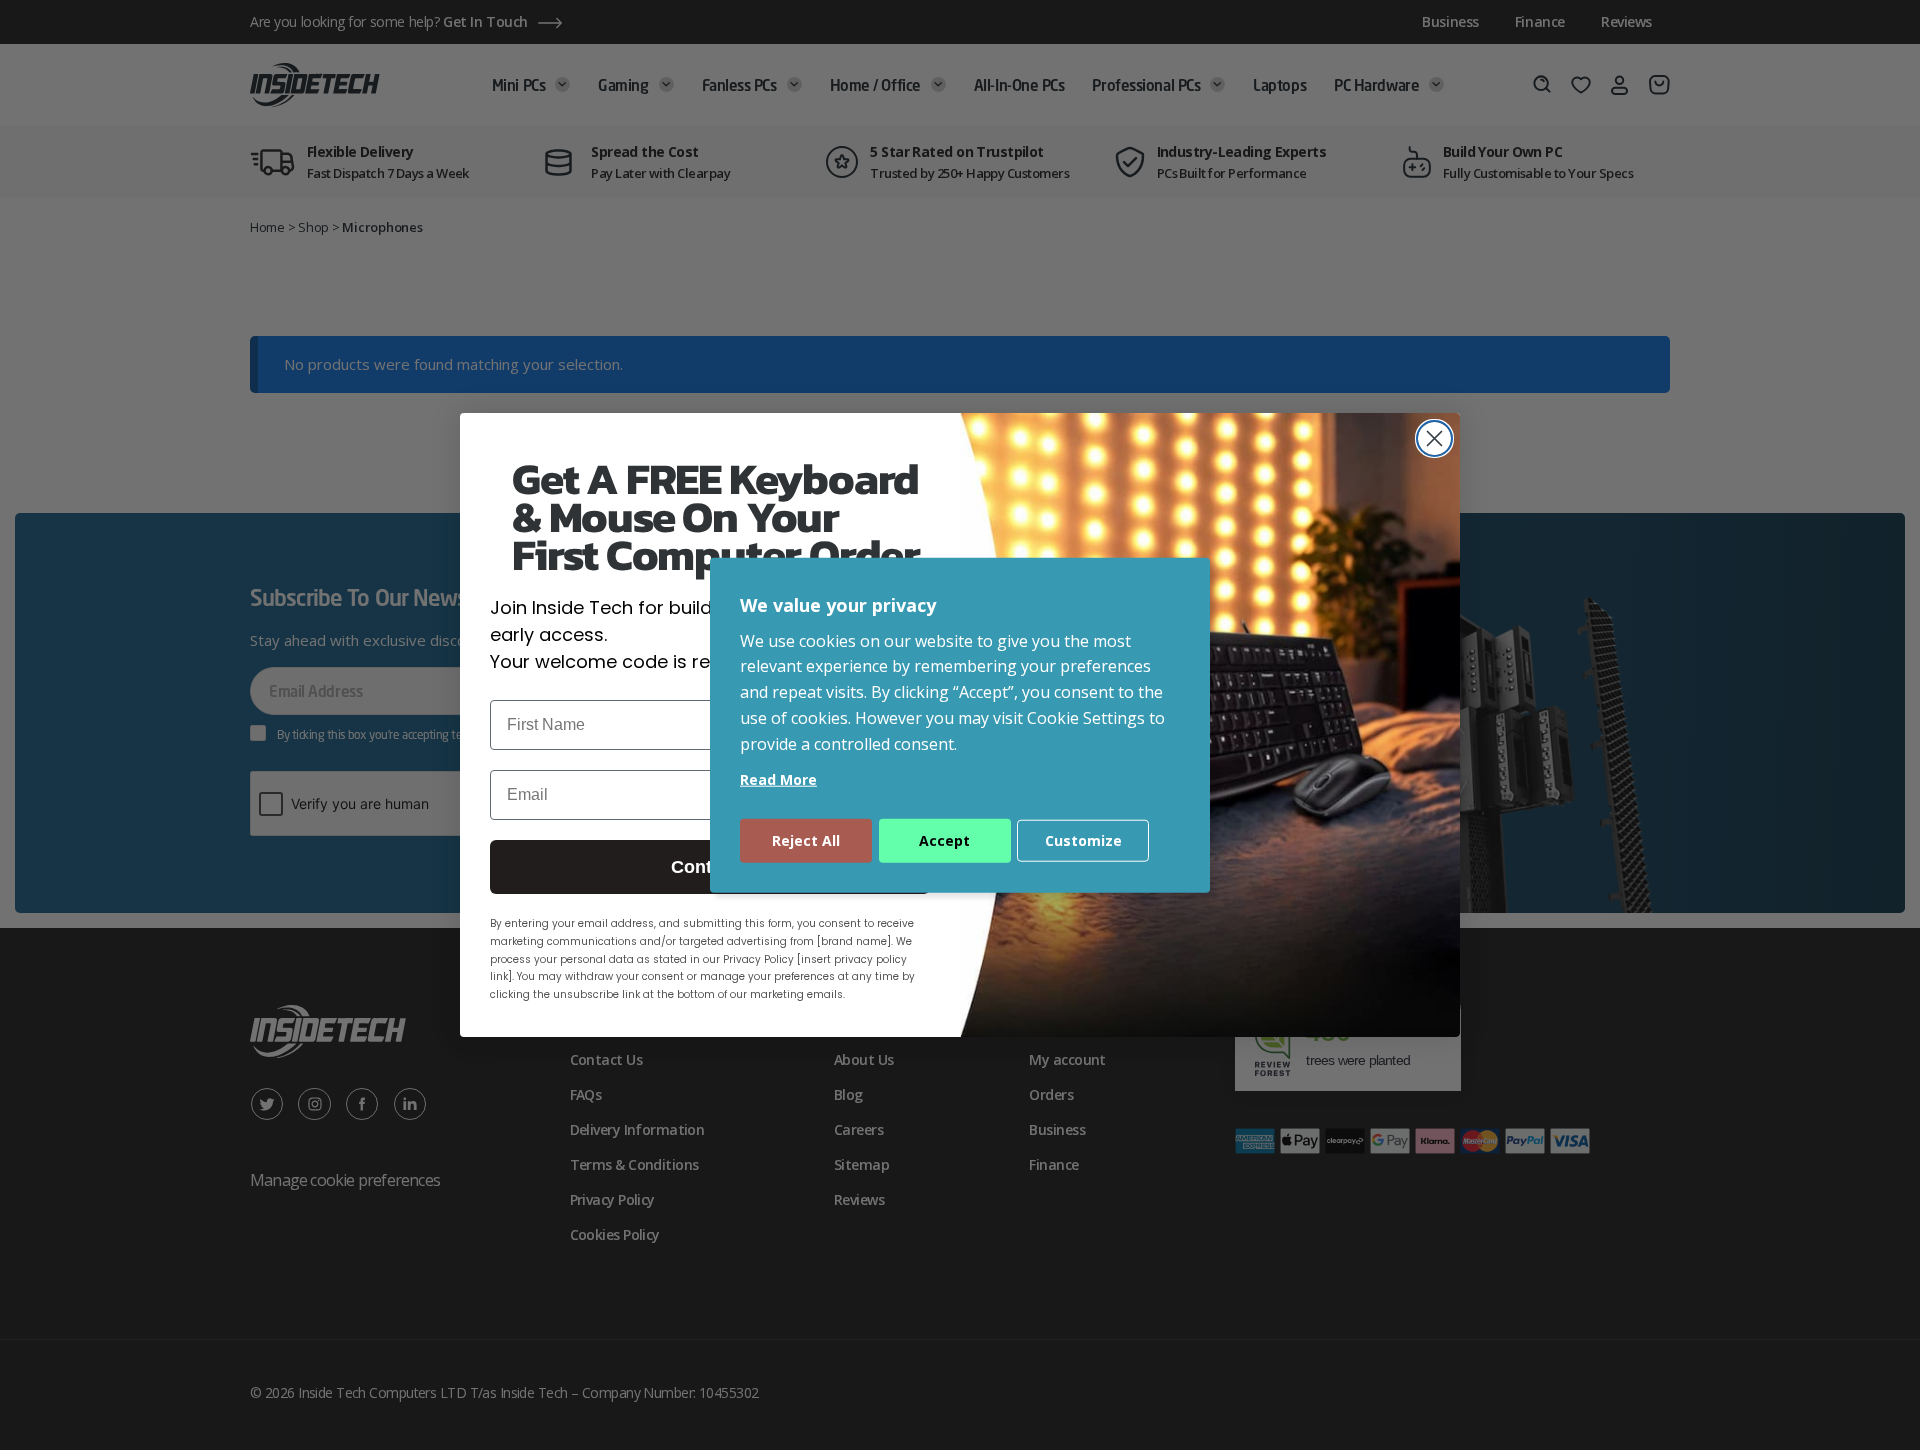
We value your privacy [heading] (838, 605)
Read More (778, 778)
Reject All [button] (806, 839)
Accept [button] (944, 839)
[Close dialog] (1434, 438)
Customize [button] (1083, 839)
